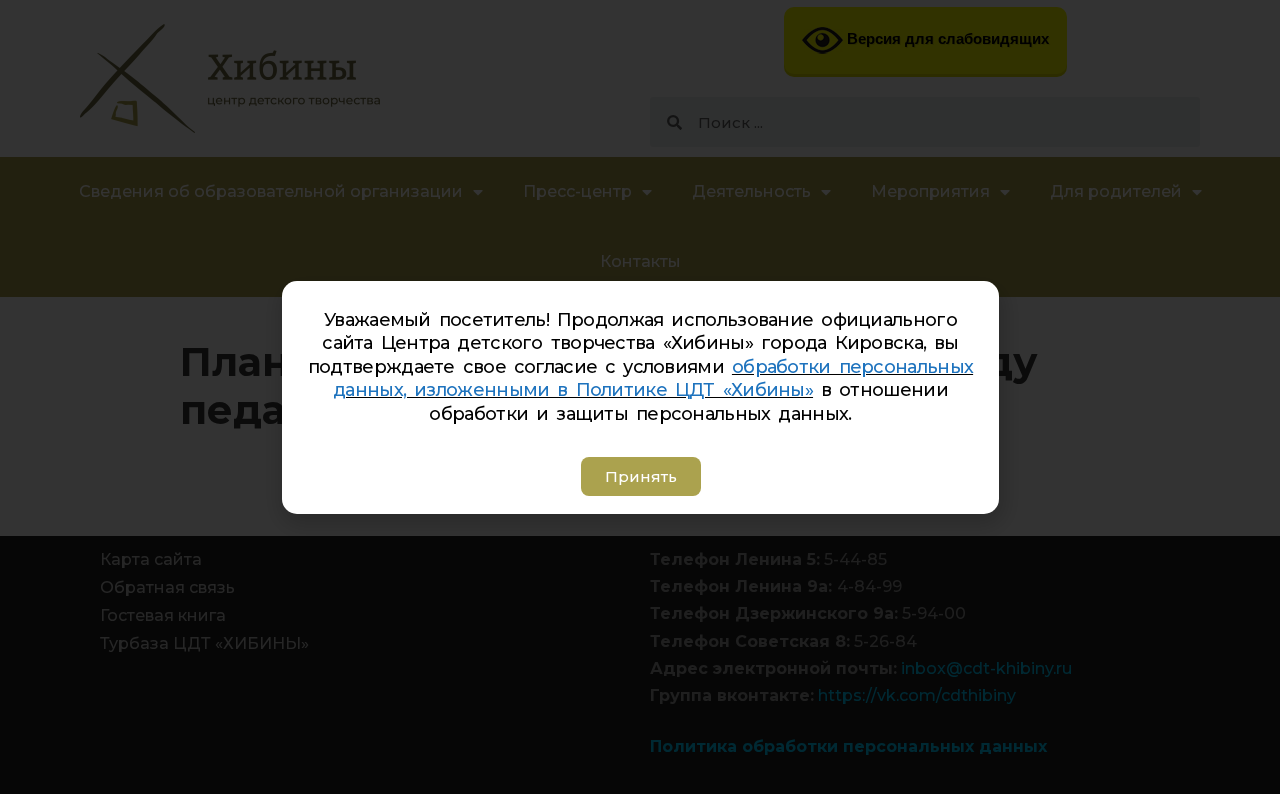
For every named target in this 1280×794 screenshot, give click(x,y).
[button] (640, 476)
